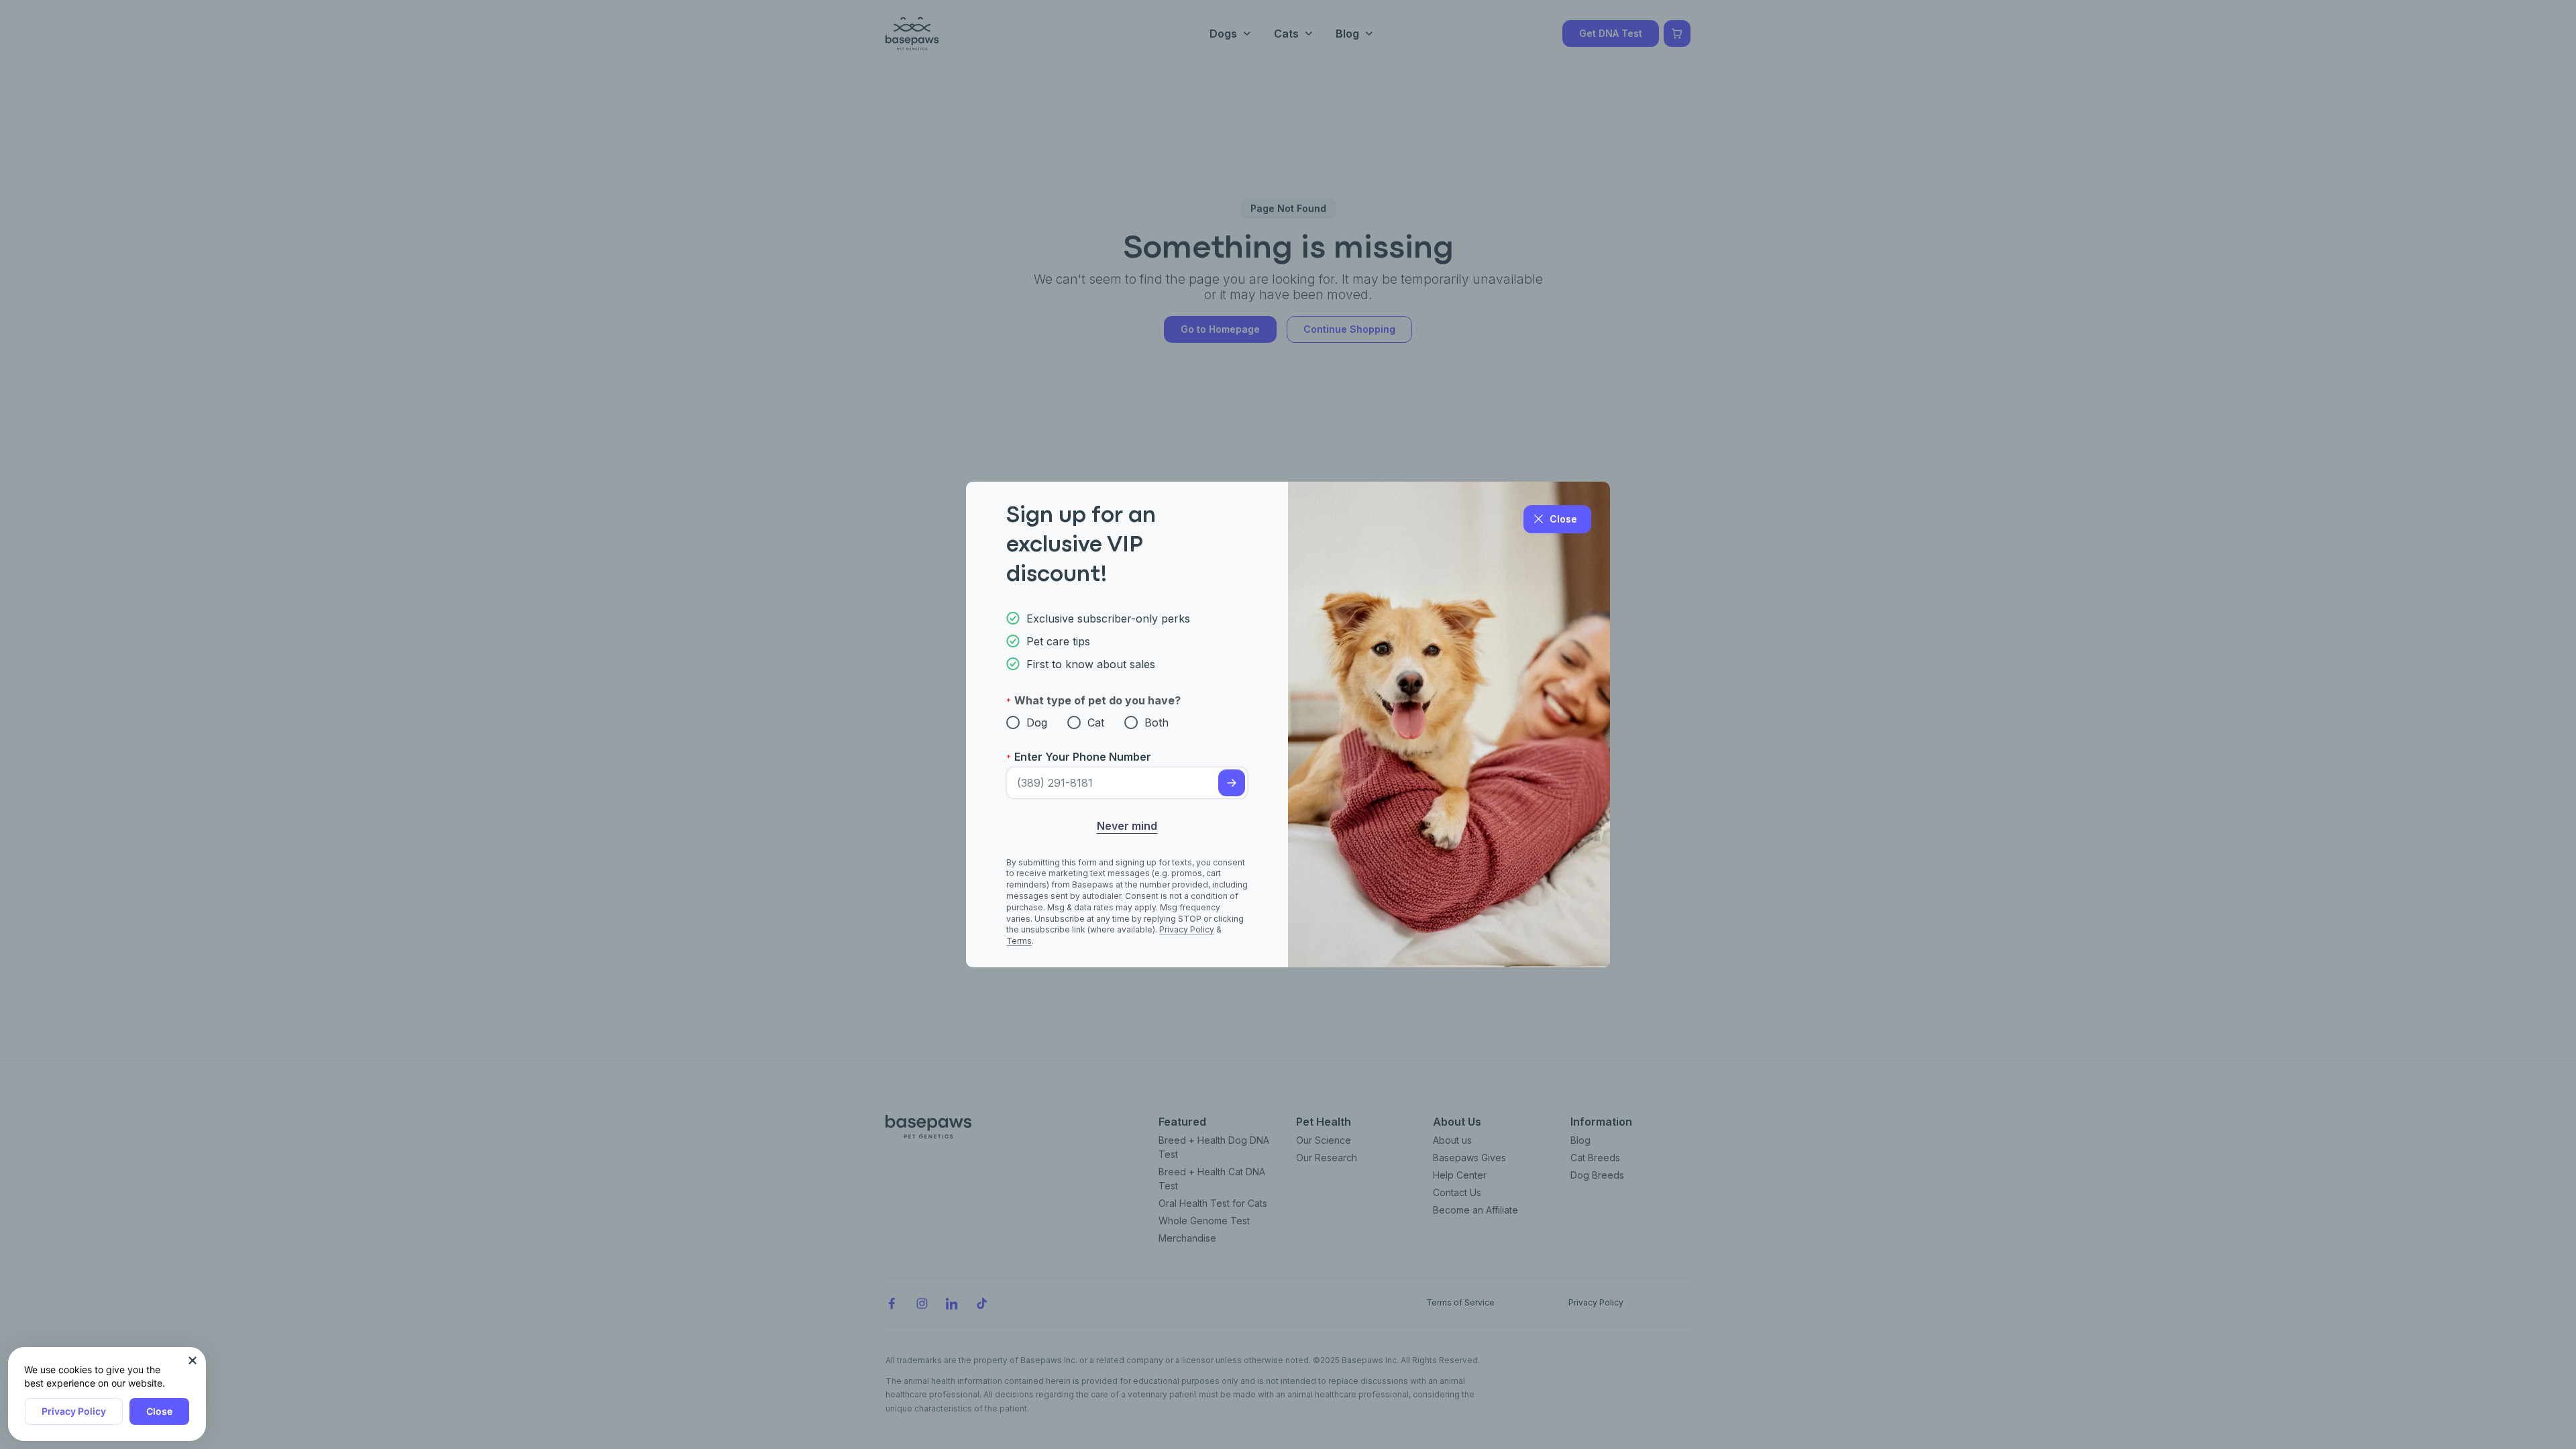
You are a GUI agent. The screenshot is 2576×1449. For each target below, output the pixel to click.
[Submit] (1232, 783)
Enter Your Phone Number (1083, 757)
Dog (1037, 722)
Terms (1019, 941)
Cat (1096, 722)
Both (1157, 722)
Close (159, 1411)
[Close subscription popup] (193, 1360)
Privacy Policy (74, 1411)
